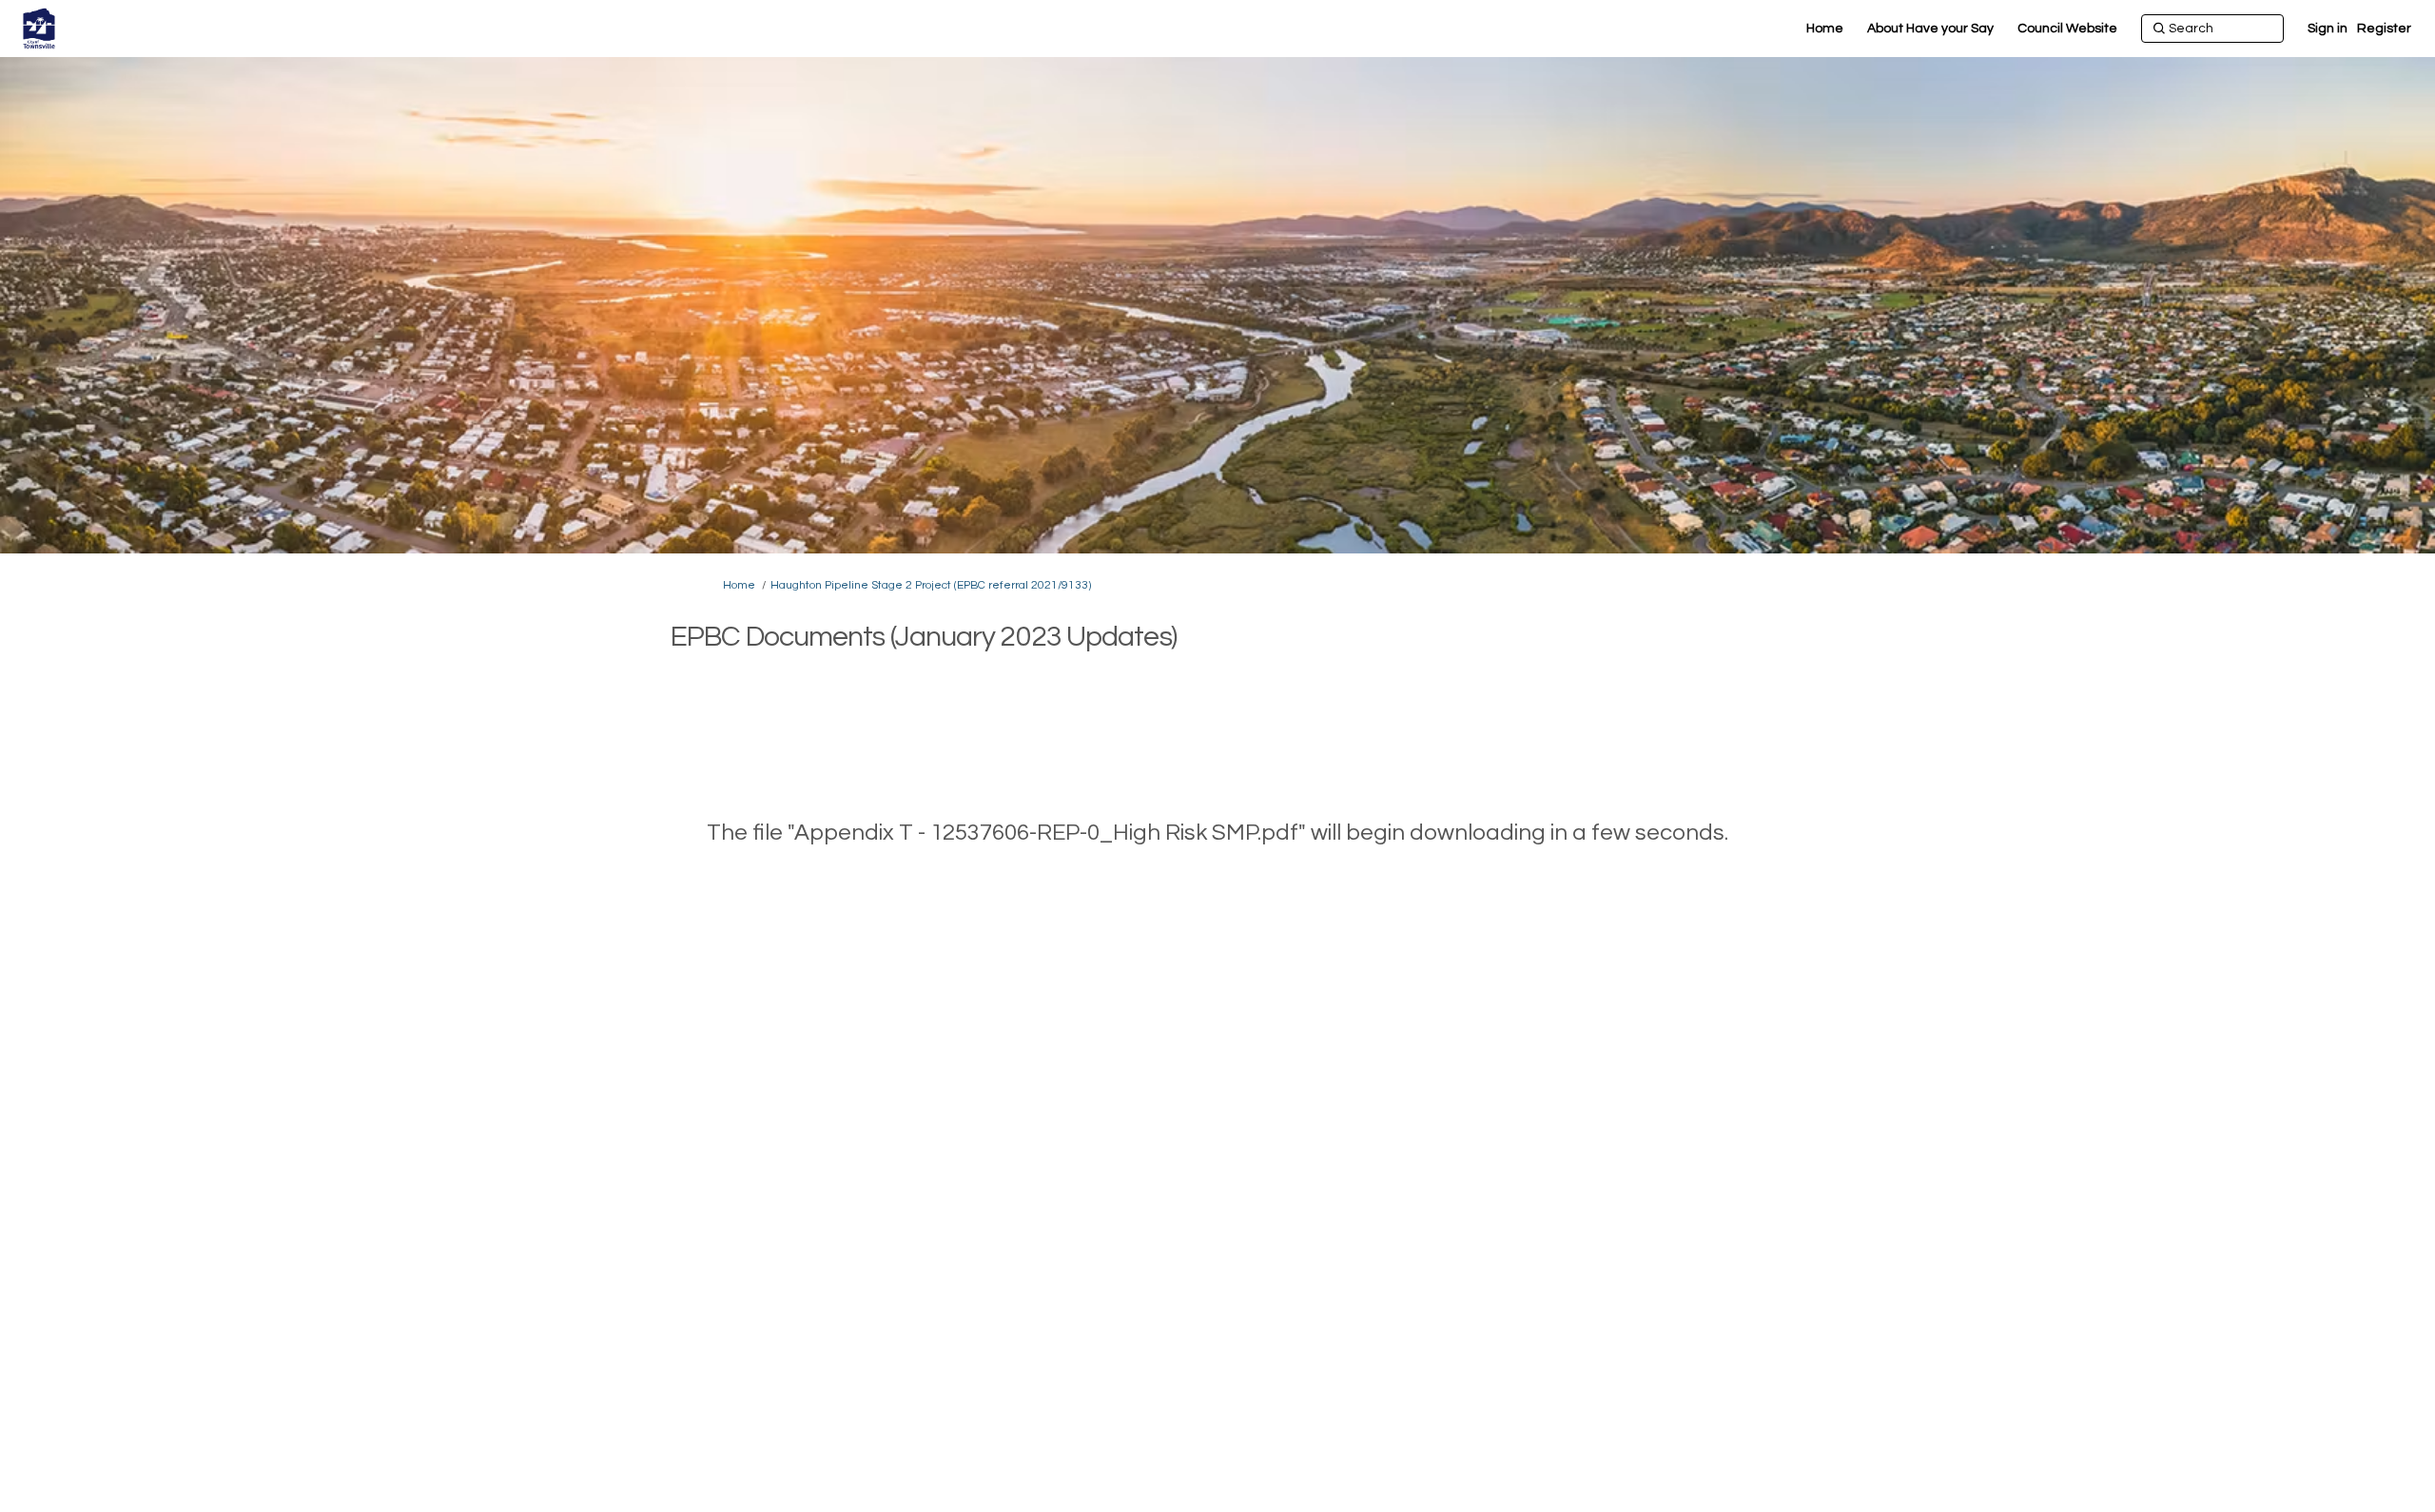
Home (739, 585)
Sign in (2328, 29)
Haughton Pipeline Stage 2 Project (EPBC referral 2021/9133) (931, 585)
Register (2384, 29)
